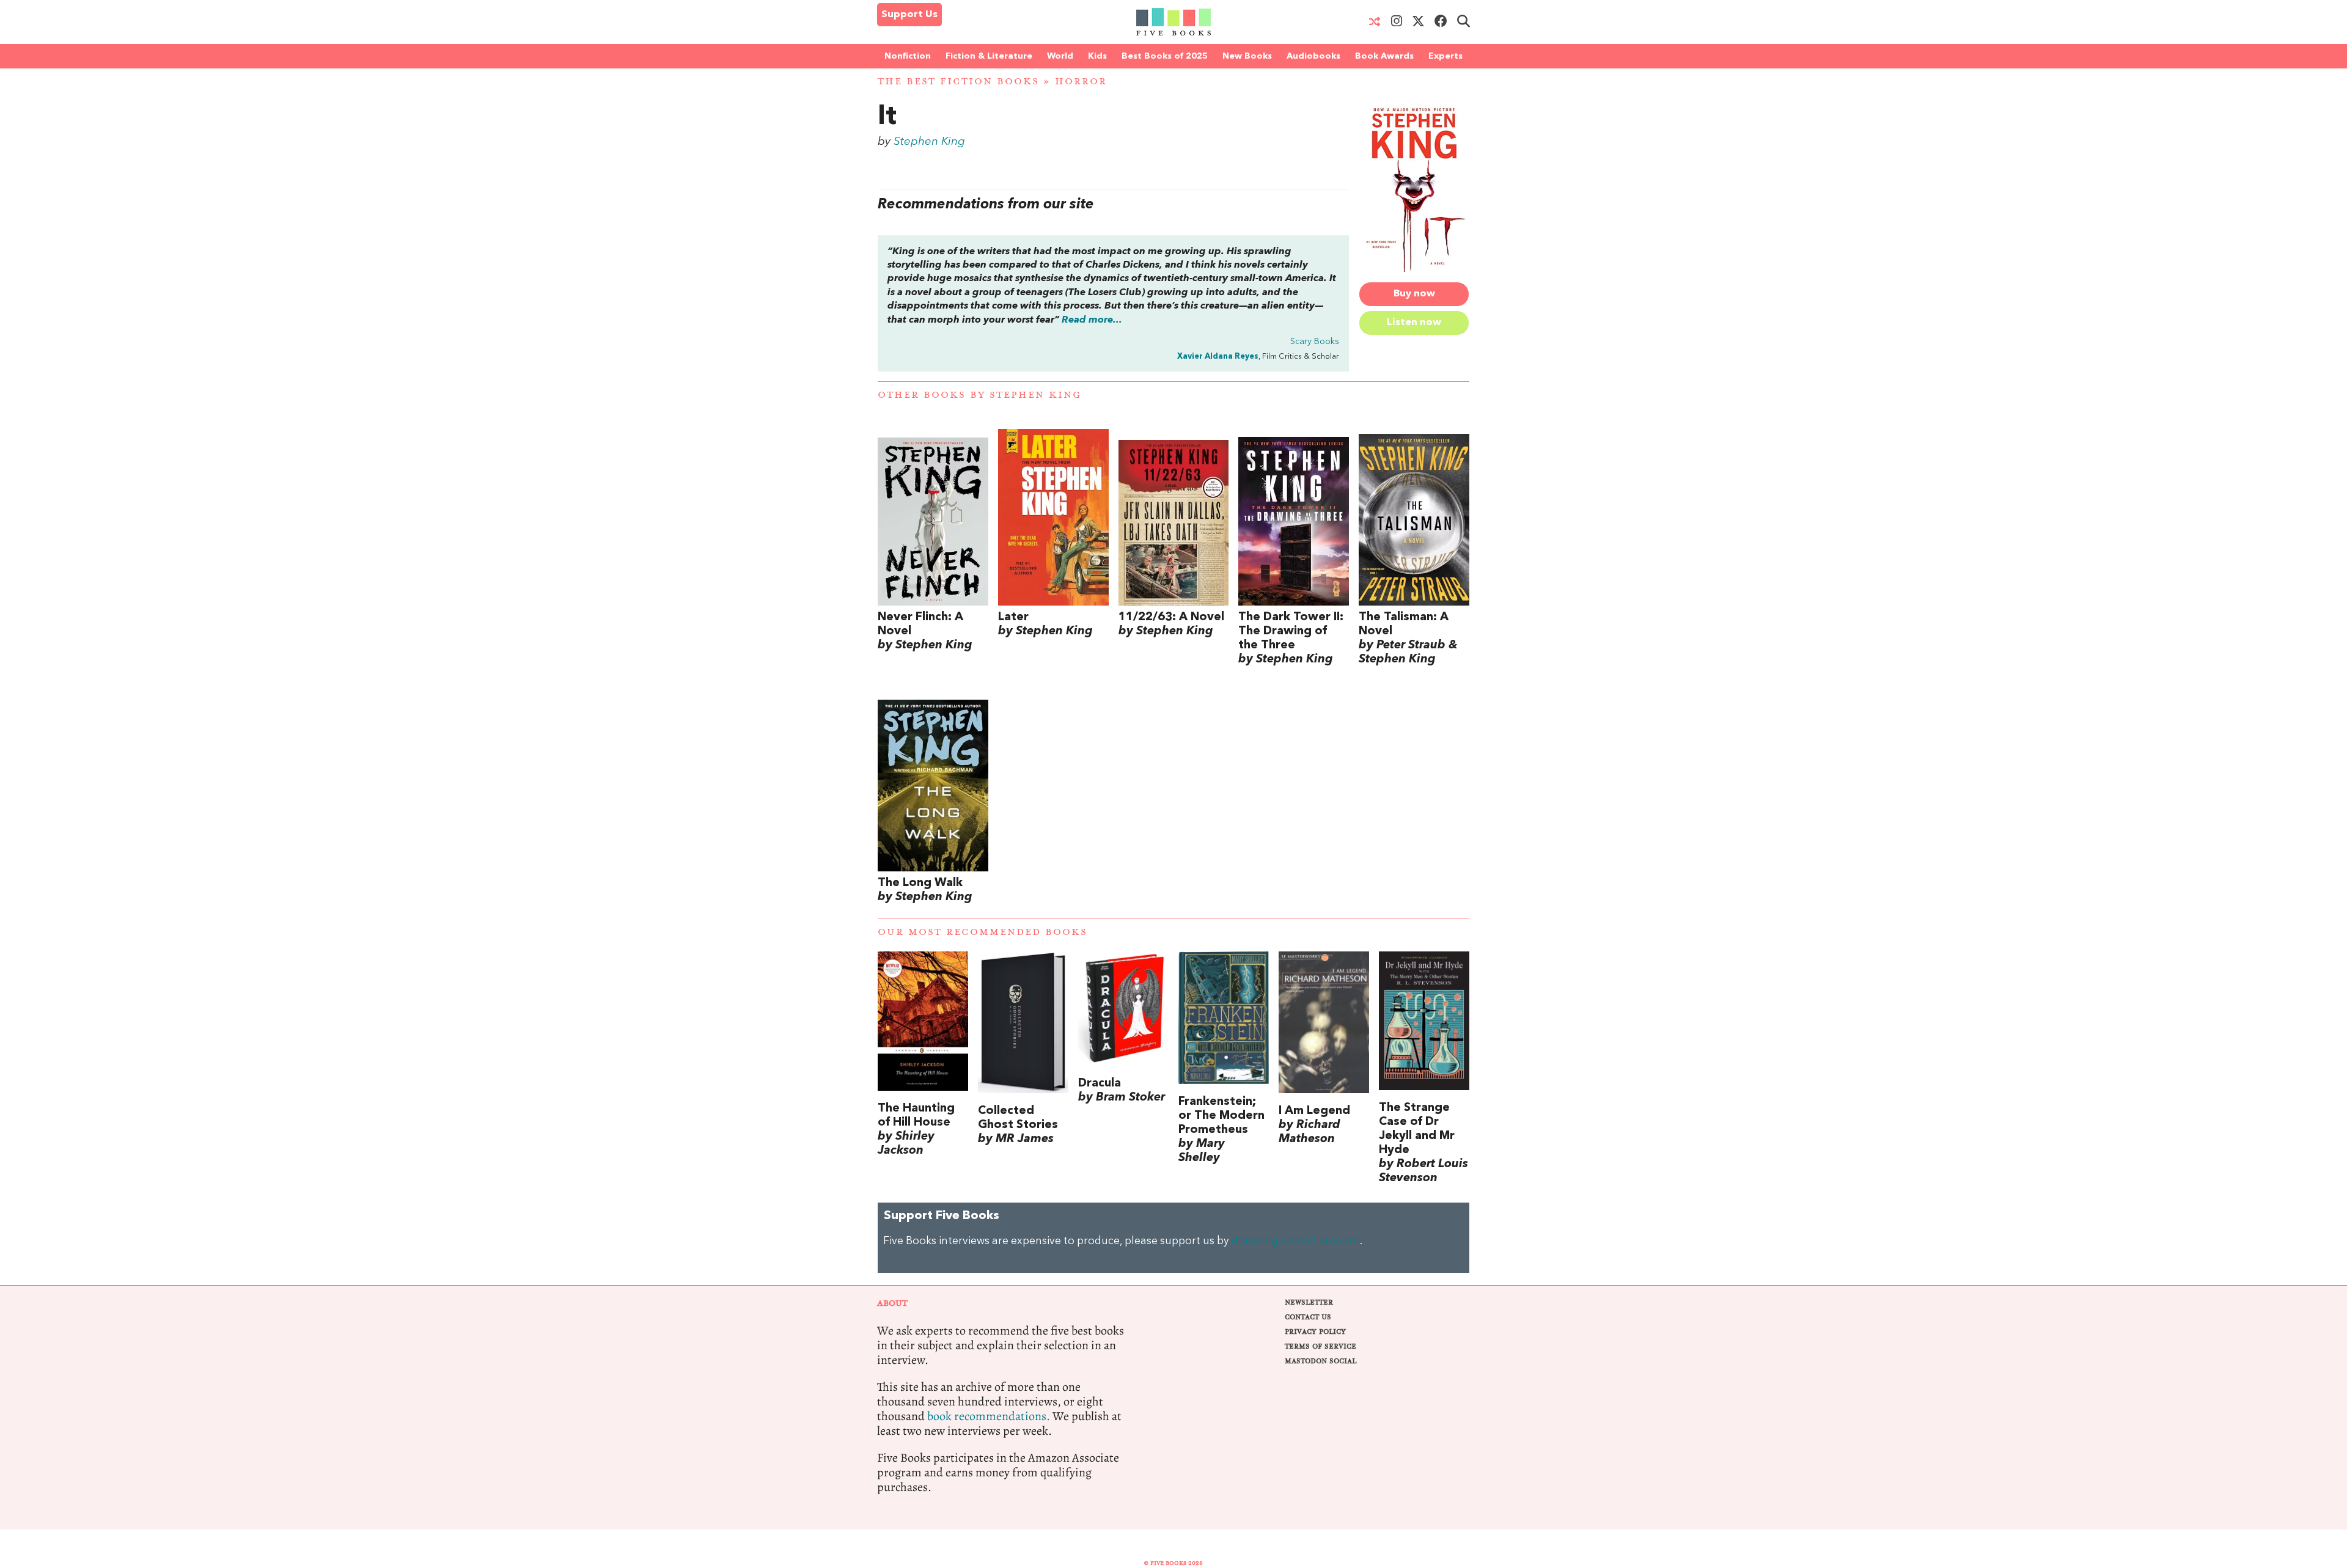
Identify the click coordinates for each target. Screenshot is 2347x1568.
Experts (1445, 56)
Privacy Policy (1315, 1332)
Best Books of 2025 (1165, 56)
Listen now (1414, 323)
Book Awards (1384, 56)
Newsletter (1309, 1302)
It (887, 117)
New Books (1247, 56)
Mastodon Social (1320, 1361)
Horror (1081, 82)
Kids (1097, 56)
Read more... (1092, 320)
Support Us (909, 15)
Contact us (1308, 1317)
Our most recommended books (983, 932)
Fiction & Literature (989, 56)
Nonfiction (908, 56)
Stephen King (929, 142)
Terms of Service (1320, 1346)
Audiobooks (1313, 56)
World (1060, 56)
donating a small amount (1296, 1241)
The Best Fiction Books (958, 82)
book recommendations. (989, 1416)
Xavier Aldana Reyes (1218, 357)
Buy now (1414, 294)
